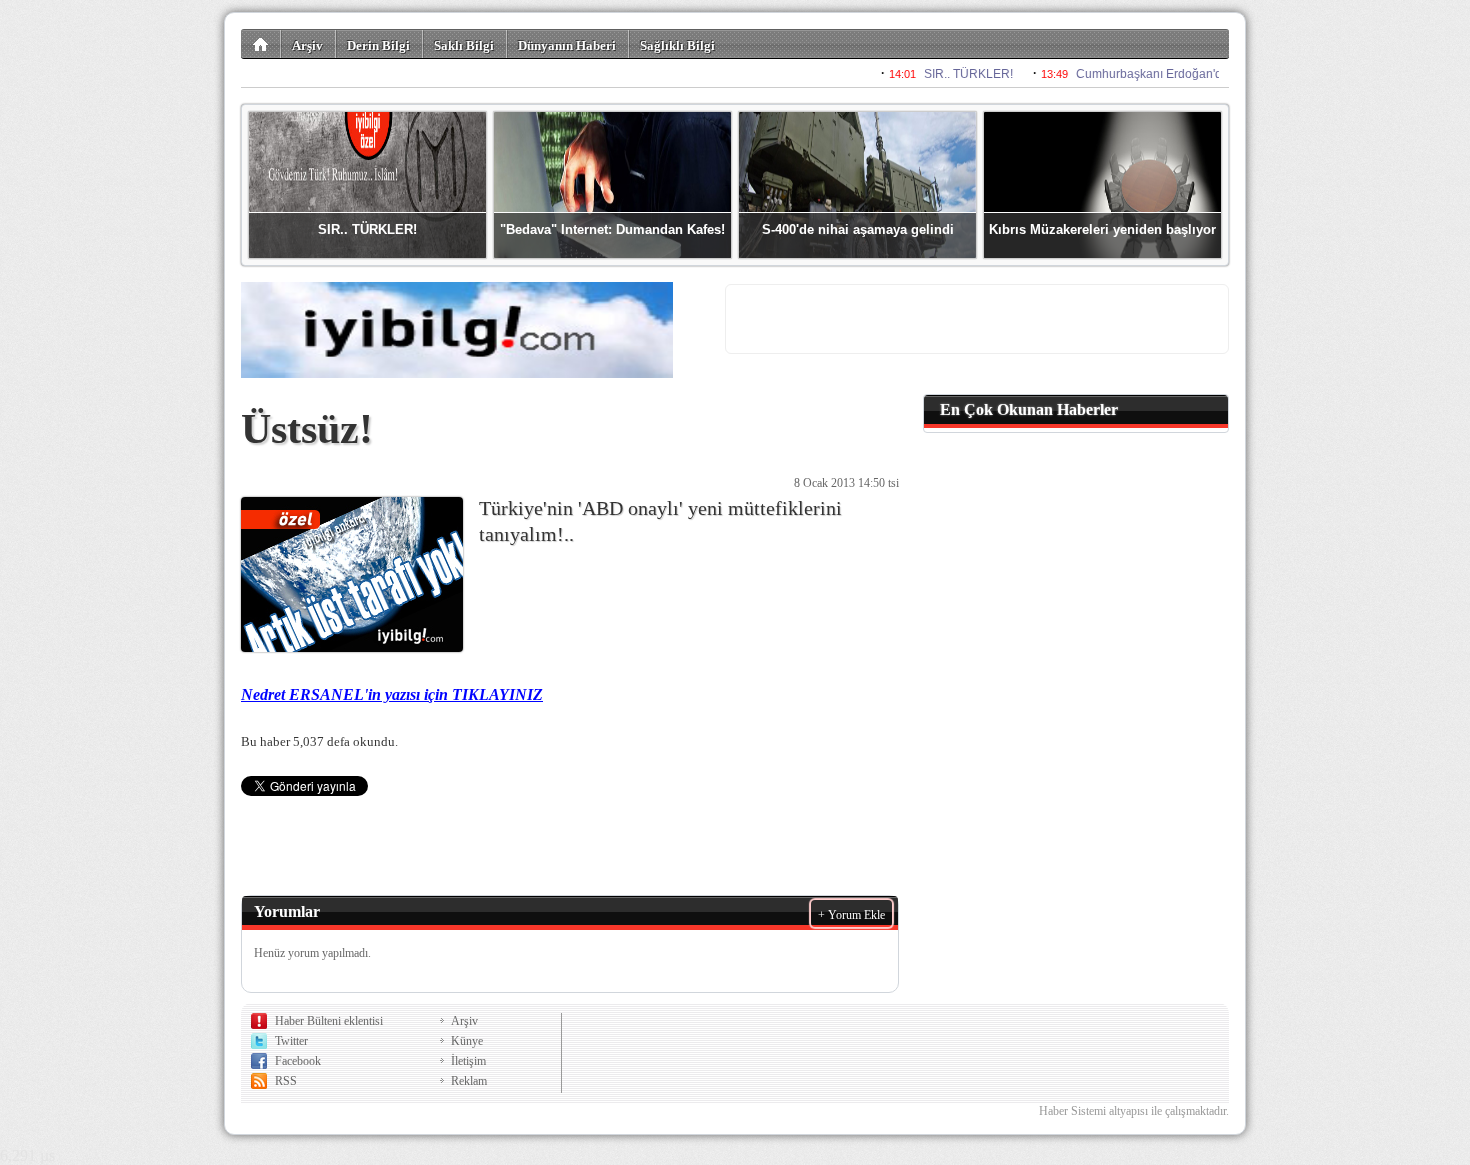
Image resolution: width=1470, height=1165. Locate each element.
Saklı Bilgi (464, 45)
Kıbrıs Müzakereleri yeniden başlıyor (1102, 229)
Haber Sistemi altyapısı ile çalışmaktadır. (1134, 1111)
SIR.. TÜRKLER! (367, 229)
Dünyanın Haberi (567, 45)
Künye (467, 1041)
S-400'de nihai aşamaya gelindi (858, 229)
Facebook (298, 1061)
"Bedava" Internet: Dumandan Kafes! (612, 229)
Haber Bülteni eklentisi (329, 1021)
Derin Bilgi (378, 45)
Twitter (291, 1041)
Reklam (469, 1081)
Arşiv (307, 45)
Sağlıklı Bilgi (677, 45)
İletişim (468, 1061)
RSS (286, 1081)
